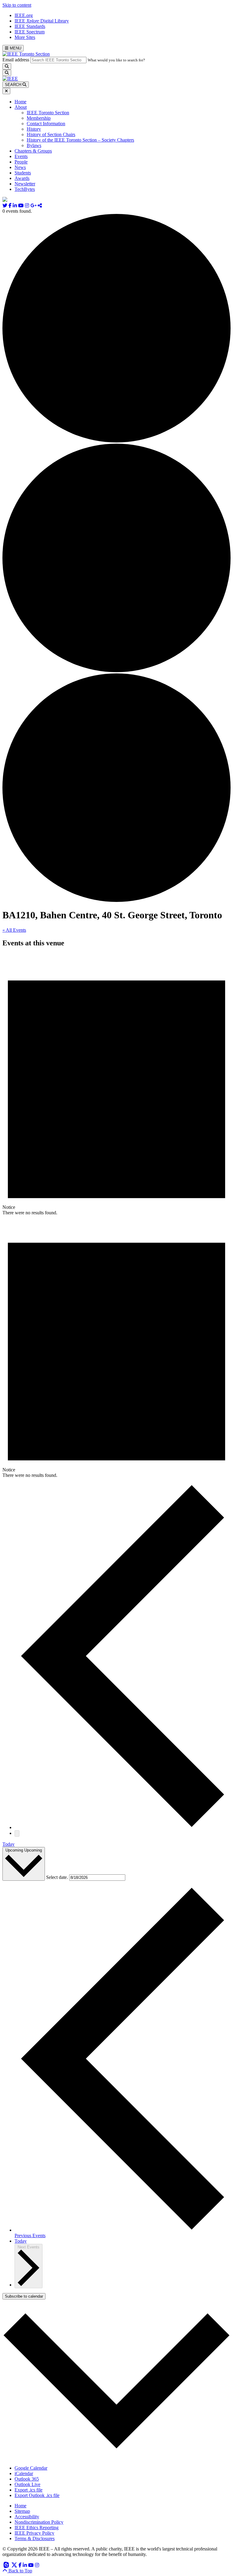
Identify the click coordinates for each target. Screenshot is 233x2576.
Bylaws (34, 145)
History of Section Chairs (51, 134)
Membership (39, 118)
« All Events (14, 930)
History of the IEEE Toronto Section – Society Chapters (80, 140)
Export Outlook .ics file (37, 2495)
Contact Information (46, 124)
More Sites (25, 37)
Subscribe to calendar (24, 2296)
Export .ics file (29, 2490)
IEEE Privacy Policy (34, 2533)
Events (21, 156)
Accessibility (27, 2517)
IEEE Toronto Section (48, 113)
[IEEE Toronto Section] (26, 54)
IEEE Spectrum (30, 32)
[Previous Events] (123, 1827)
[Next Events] (17, 1833)
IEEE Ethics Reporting (37, 2528)
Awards (22, 178)
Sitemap (22, 2511)
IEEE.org (24, 15)
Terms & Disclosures (35, 2538)
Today (8, 1844)
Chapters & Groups (33, 151)
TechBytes (25, 189)
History (34, 129)
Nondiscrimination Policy (39, 2522)
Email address (16, 60)
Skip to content (17, 5)
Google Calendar (31, 2468)
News (20, 167)
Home (20, 102)
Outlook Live (27, 2484)
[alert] (116, 1085)
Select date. (58, 1877)
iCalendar (24, 2473)
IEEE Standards (30, 26)
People (21, 162)
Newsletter (25, 184)
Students (23, 173)
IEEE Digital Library (42, 21)
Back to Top (20, 2571)
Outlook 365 (27, 2479)
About (21, 107)
